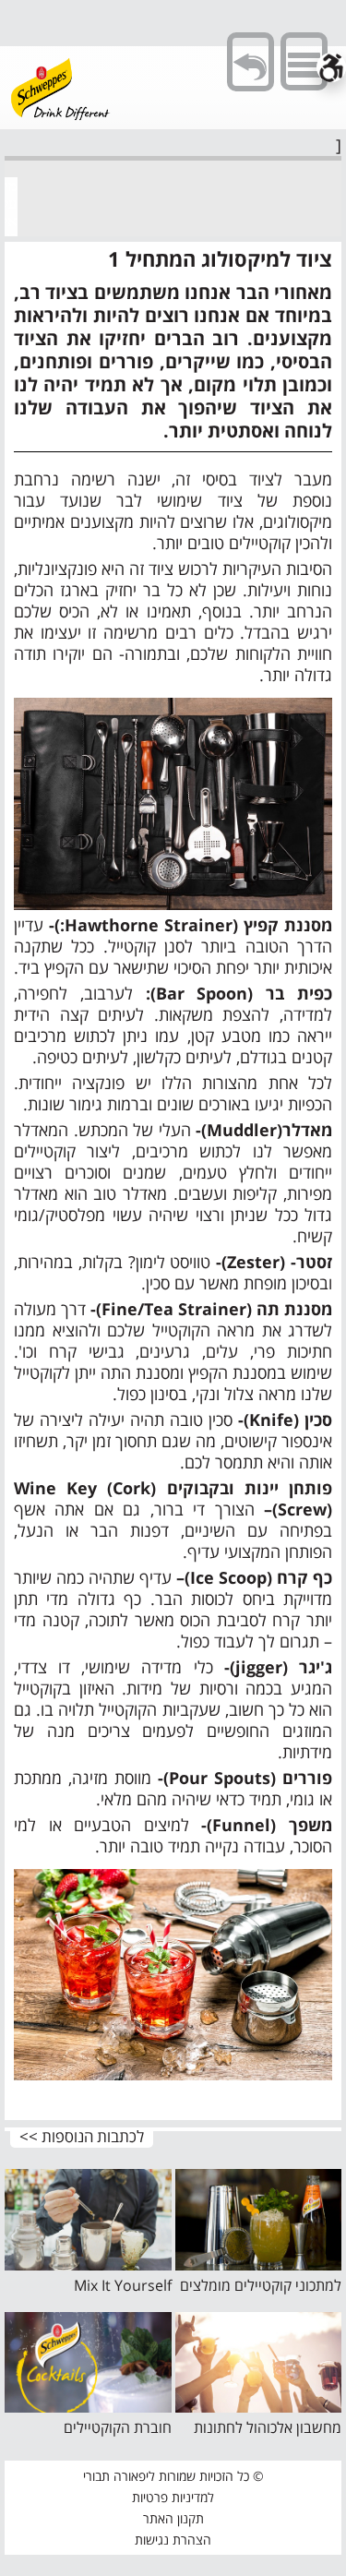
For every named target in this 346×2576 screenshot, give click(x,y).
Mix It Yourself (123, 2285)
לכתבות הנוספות (93, 2137)
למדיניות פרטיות (173, 2497)
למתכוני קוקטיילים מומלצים (261, 2285)
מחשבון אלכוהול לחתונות (268, 2427)
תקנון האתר (173, 2518)
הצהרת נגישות (173, 2540)
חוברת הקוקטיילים (118, 2427)
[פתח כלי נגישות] (331, 67)
